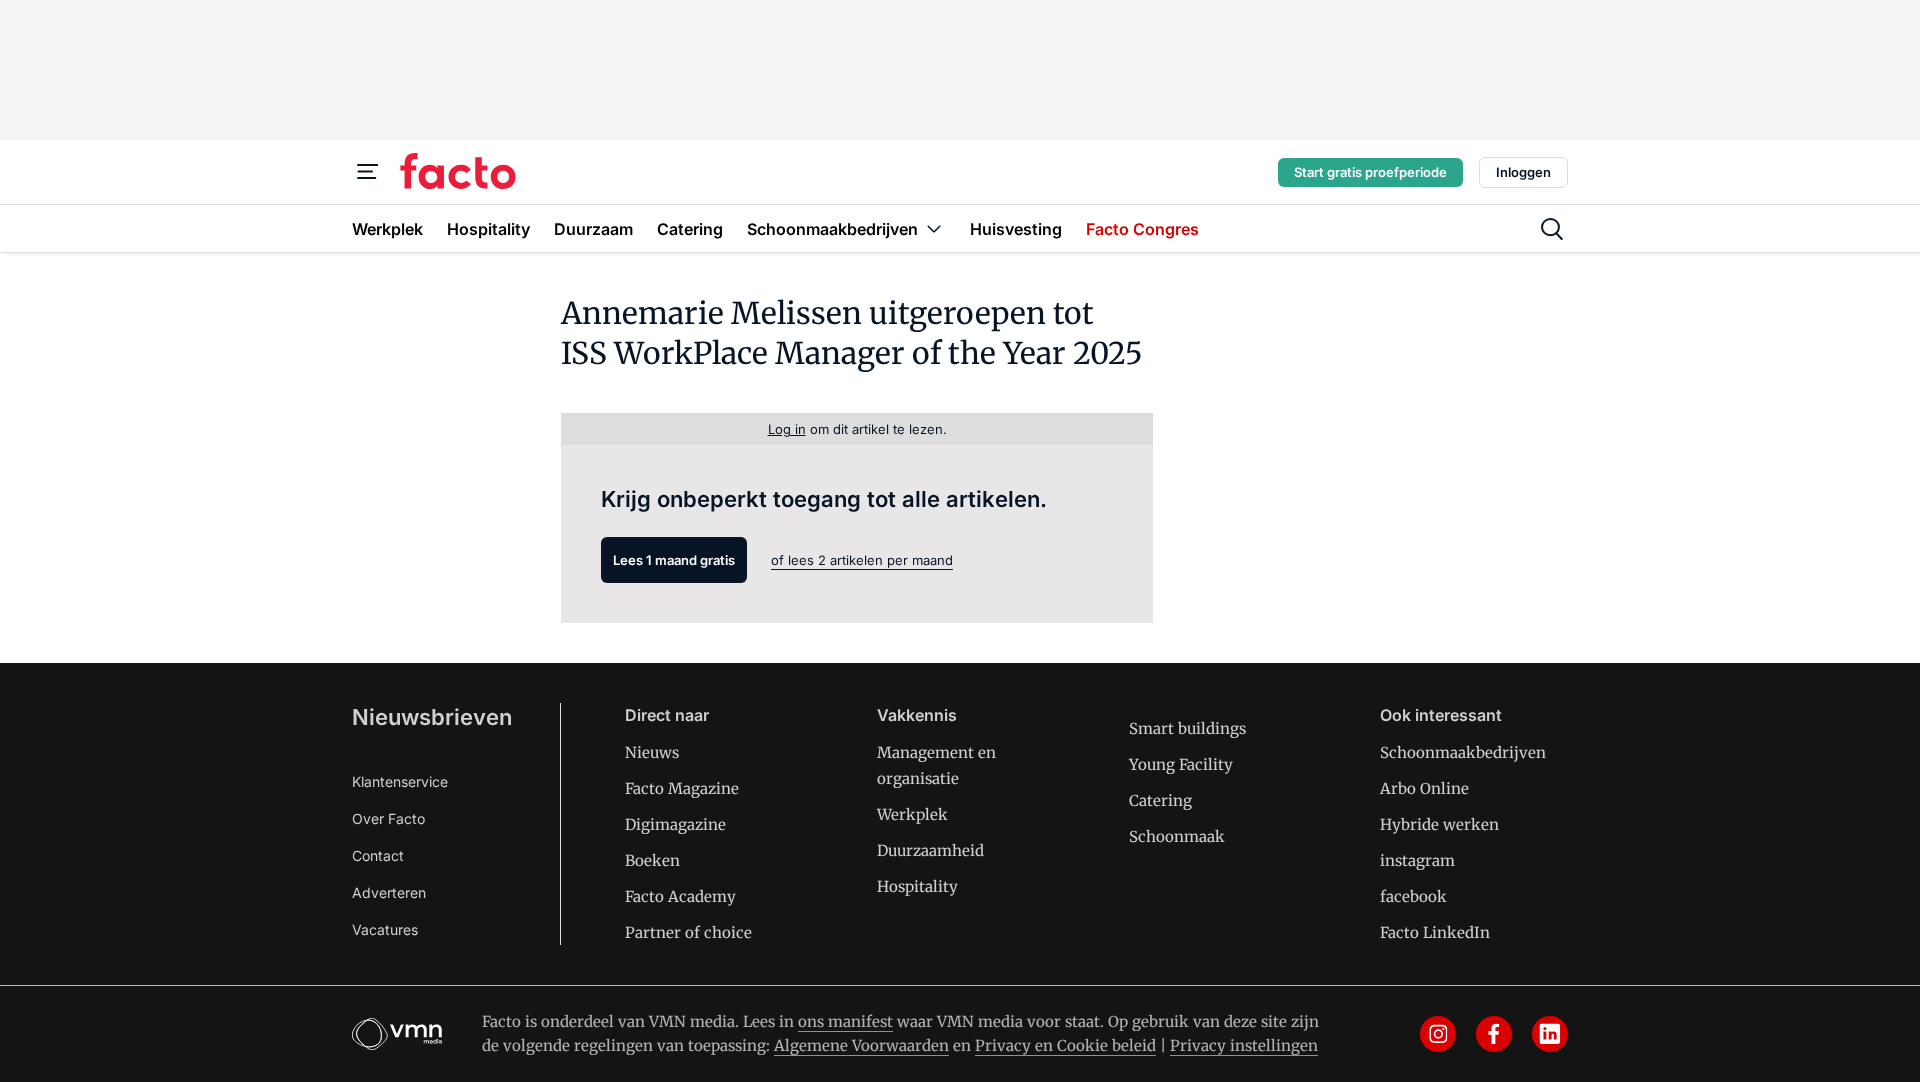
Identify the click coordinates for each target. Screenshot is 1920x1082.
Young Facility (1181, 764)
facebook (1413, 896)
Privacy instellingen (1244, 1045)
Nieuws (652, 752)
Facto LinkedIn (1435, 932)
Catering (1160, 800)
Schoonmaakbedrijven (1463, 752)
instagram (1417, 860)
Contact (378, 855)
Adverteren (389, 892)
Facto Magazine (682, 788)
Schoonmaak (1177, 836)
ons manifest (845, 1021)
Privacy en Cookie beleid (1065, 1045)
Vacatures (385, 929)
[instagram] (1438, 1034)
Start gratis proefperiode (1370, 172)
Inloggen (1523, 172)
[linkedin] (1550, 1034)
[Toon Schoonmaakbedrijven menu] (934, 228)
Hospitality (917, 886)
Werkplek (912, 814)
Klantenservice (400, 781)
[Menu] (368, 172)
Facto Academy (680, 896)
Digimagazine (675, 824)
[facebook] (1494, 1034)
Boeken (652, 860)
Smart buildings (1187, 728)
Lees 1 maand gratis (674, 560)
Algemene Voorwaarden (861, 1045)
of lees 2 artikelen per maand (862, 560)
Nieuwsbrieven (432, 717)
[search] (1552, 229)
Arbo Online (1424, 788)
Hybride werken (1439, 824)
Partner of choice (688, 932)
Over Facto (388, 818)
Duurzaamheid (930, 850)
